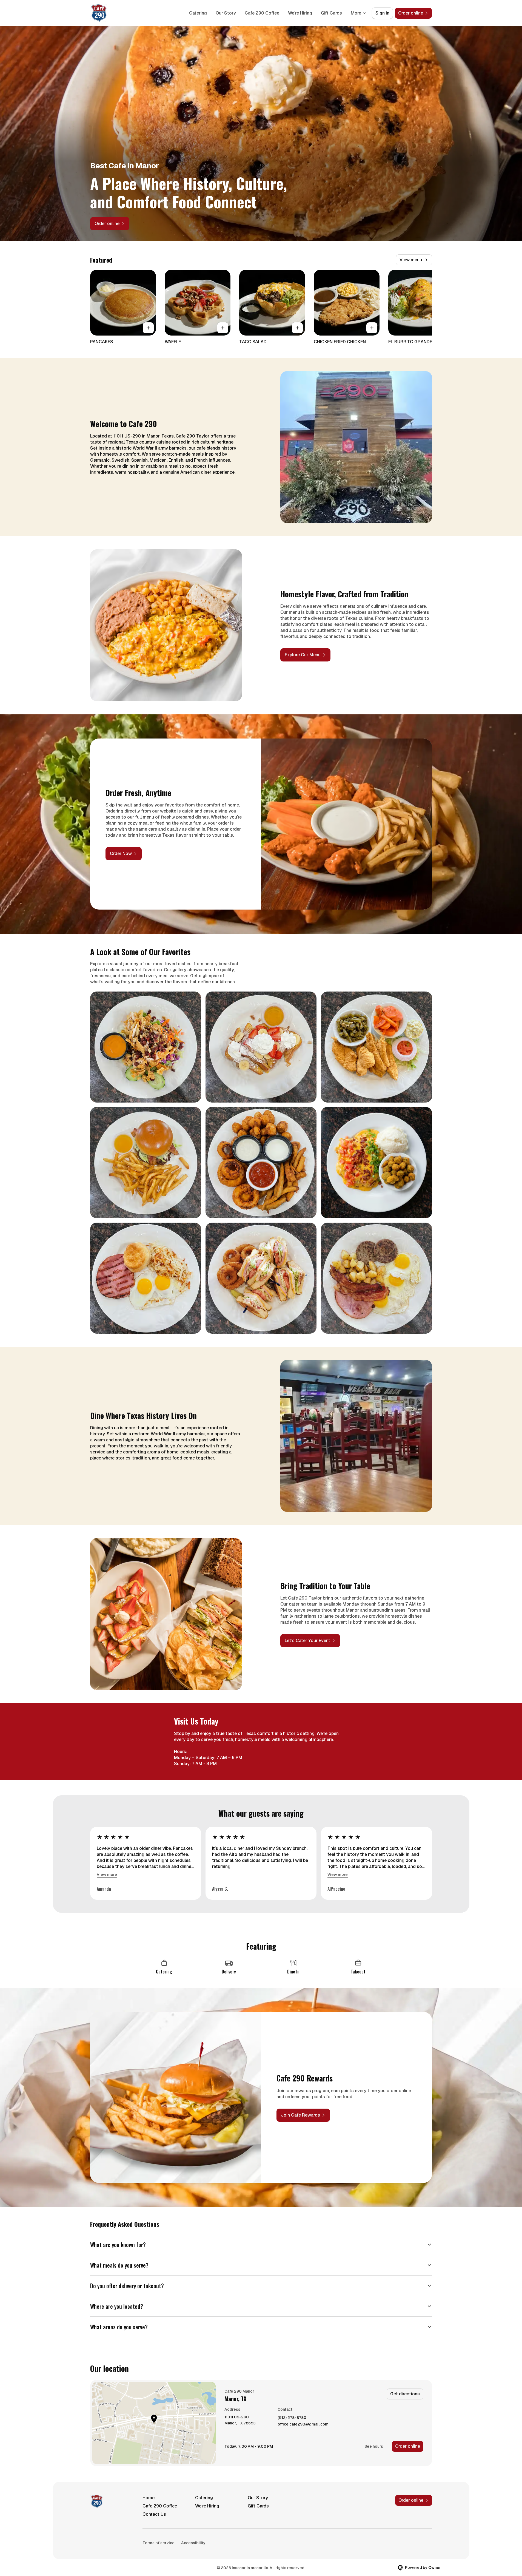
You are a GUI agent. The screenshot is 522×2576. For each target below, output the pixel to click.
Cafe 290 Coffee (262, 13)
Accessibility (193, 2543)
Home (149, 2498)
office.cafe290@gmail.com (303, 2424)
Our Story (226, 13)
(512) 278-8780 (292, 2418)
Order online (408, 2446)
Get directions (405, 2394)
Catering (198, 13)
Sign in (382, 13)
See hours (374, 2446)
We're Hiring (300, 13)
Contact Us (154, 2514)
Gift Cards (331, 13)
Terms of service (159, 2543)
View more (107, 1875)
